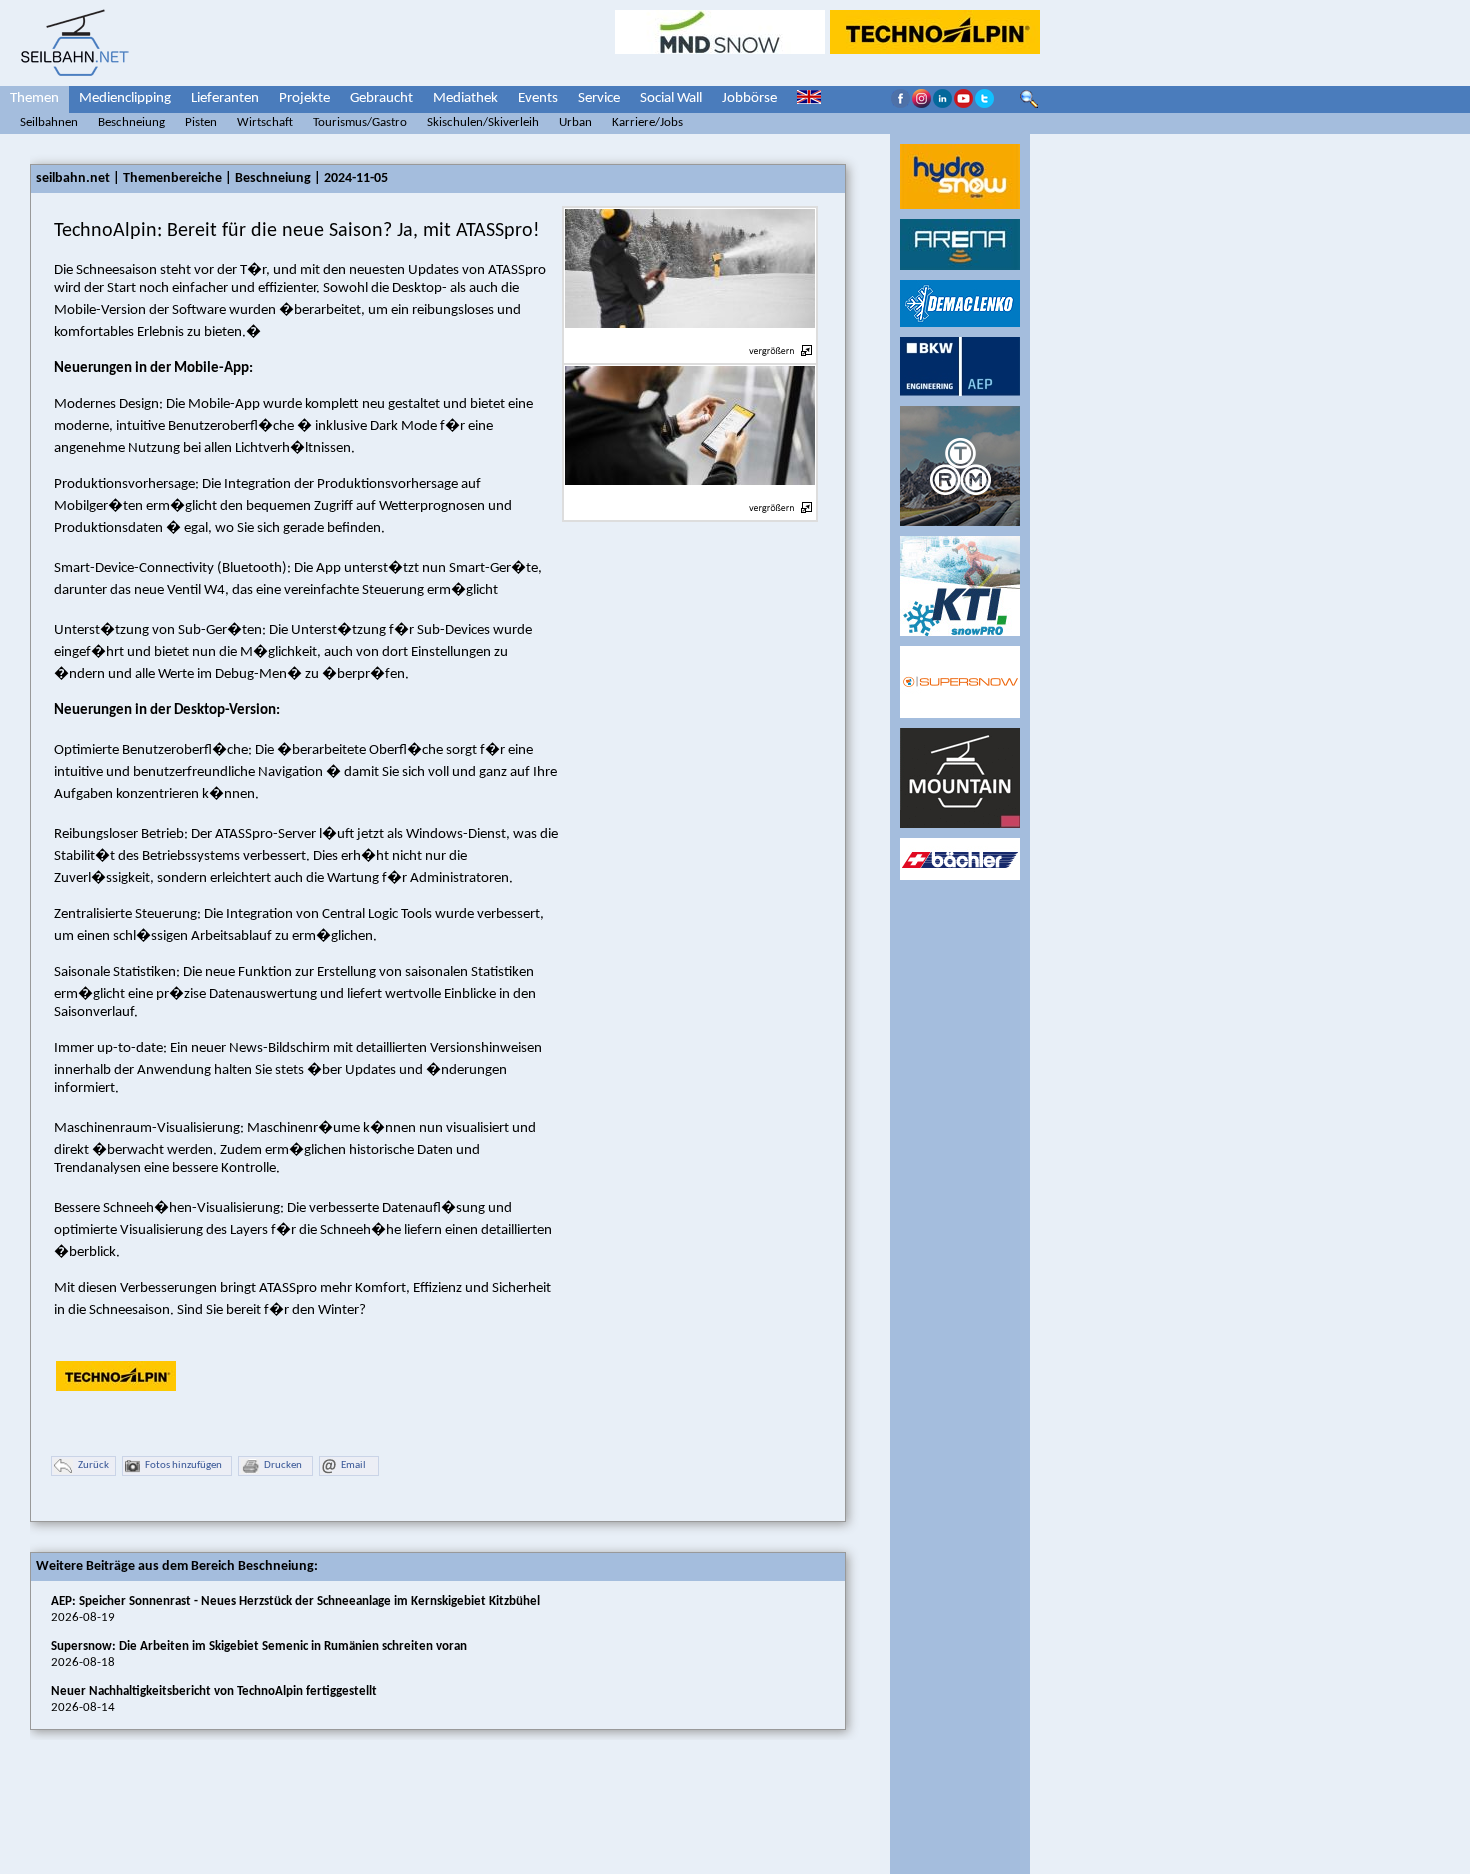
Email (353, 1465)
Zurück (93, 1465)
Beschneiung (131, 122)
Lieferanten (225, 98)
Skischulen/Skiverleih (483, 122)
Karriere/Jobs (647, 122)
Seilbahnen (49, 122)
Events (538, 98)
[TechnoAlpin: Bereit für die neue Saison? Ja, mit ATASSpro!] (690, 339)
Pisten (201, 122)
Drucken (283, 1465)
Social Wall (671, 98)
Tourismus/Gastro (360, 122)
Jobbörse (749, 98)
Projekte (304, 98)
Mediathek (465, 98)
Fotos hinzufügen (183, 1465)
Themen (34, 98)
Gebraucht (381, 98)
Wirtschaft (265, 122)
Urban (575, 122)
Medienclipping (125, 98)
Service (599, 98)
